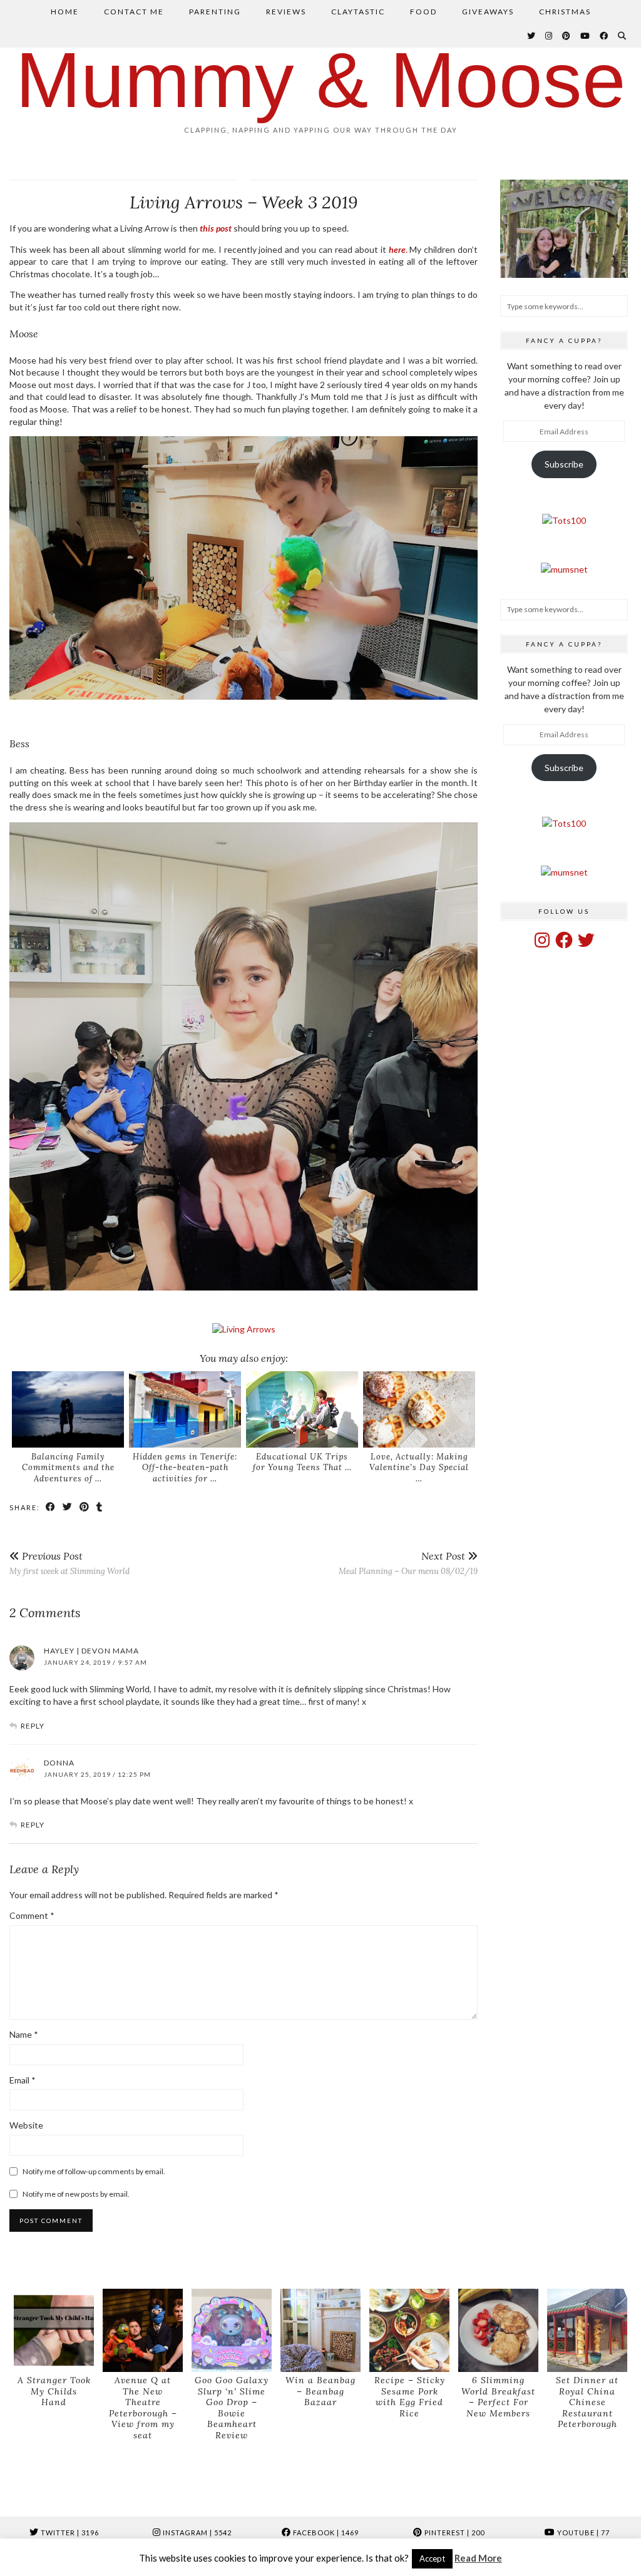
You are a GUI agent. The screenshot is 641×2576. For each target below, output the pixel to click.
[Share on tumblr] (100, 1507)
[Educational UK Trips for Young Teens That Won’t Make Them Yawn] (302, 1409)
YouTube (582, 2533)
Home (65, 12)
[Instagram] (549, 36)
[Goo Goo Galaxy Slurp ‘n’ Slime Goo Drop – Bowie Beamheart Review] (232, 2330)
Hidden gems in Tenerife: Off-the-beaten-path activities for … (185, 1468)
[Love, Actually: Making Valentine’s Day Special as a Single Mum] (419, 1409)
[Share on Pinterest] (85, 1507)
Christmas (565, 12)
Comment (32, 1915)
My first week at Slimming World (69, 1563)
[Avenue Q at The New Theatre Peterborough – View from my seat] (143, 2330)
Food (423, 12)
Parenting (215, 12)
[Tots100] (564, 520)
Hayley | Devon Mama (91, 1651)
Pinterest (454, 2533)
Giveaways (488, 12)
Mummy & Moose (321, 80)
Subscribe (564, 464)
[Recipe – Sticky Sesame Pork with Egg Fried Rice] (409, 2330)
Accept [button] (432, 2558)
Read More (478, 2558)
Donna (59, 1763)
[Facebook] (604, 36)
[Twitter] (532, 36)
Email (23, 2080)
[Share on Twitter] (68, 1507)
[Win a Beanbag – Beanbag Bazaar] (320, 2330)
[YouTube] (586, 36)
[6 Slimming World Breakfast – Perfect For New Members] (498, 2330)
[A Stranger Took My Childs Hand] (54, 2330)
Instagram (196, 2533)
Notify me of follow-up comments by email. (94, 2171)
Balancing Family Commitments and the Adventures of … (68, 1468)
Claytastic (358, 12)
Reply (33, 1726)
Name (24, 2034)
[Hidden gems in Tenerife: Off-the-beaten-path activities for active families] (185, 1409)
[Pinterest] (567, 36)
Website (26, 2125)
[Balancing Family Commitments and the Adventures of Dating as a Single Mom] (68, 1409)
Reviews (286, 12)
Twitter (69, 2533)
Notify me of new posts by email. (76, 2194)
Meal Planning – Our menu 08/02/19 (408, 1563)
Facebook (325, 2533)
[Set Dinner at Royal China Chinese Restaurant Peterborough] (587, 2330)
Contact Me (134, 12)
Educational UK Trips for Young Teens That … (302, 1462)
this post (216, 228)
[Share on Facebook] (51, 1507)
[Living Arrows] (244, 1329)
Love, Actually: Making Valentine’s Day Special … (419, 1468)
